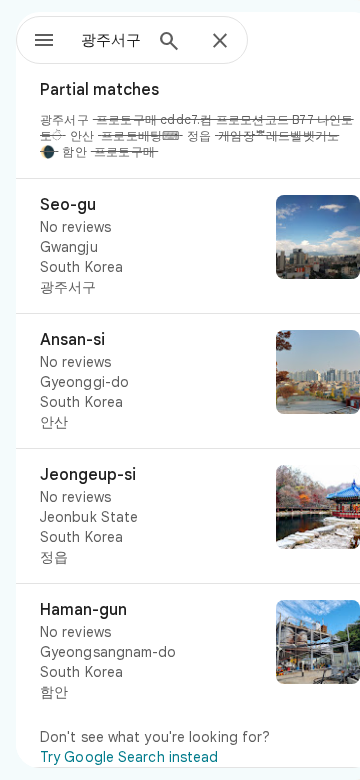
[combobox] (111, 40)
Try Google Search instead (129, 757)
